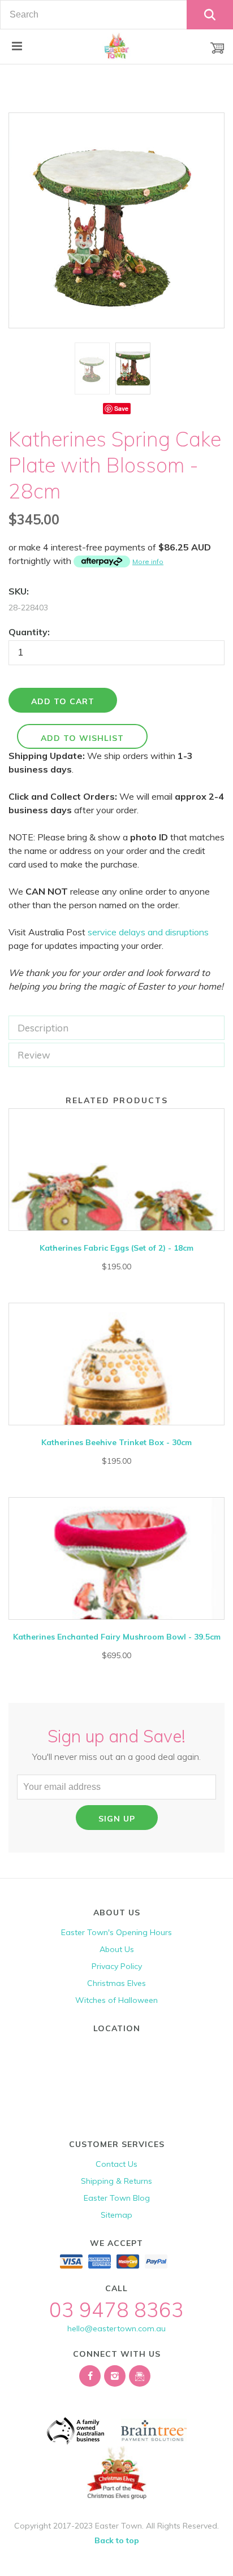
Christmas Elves (116, 1983)
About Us (117, 1949)
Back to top (117, 2540)
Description (43, 1028)
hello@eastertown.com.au (116, 2328)
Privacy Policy (117, 1966)
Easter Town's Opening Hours (116, 1932)
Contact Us (116, 2164)
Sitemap (116, 2215)
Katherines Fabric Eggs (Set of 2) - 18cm (116, 1248)
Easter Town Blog (117, 2198)
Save (121, 408)
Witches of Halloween (116, 2000)
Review (34, 1055)
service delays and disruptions (148, 932)
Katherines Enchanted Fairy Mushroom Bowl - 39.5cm (117, 1637)
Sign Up (117, 1819)
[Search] (210, 15)
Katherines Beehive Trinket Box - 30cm (116, 1442)
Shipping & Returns (116, 2181)
